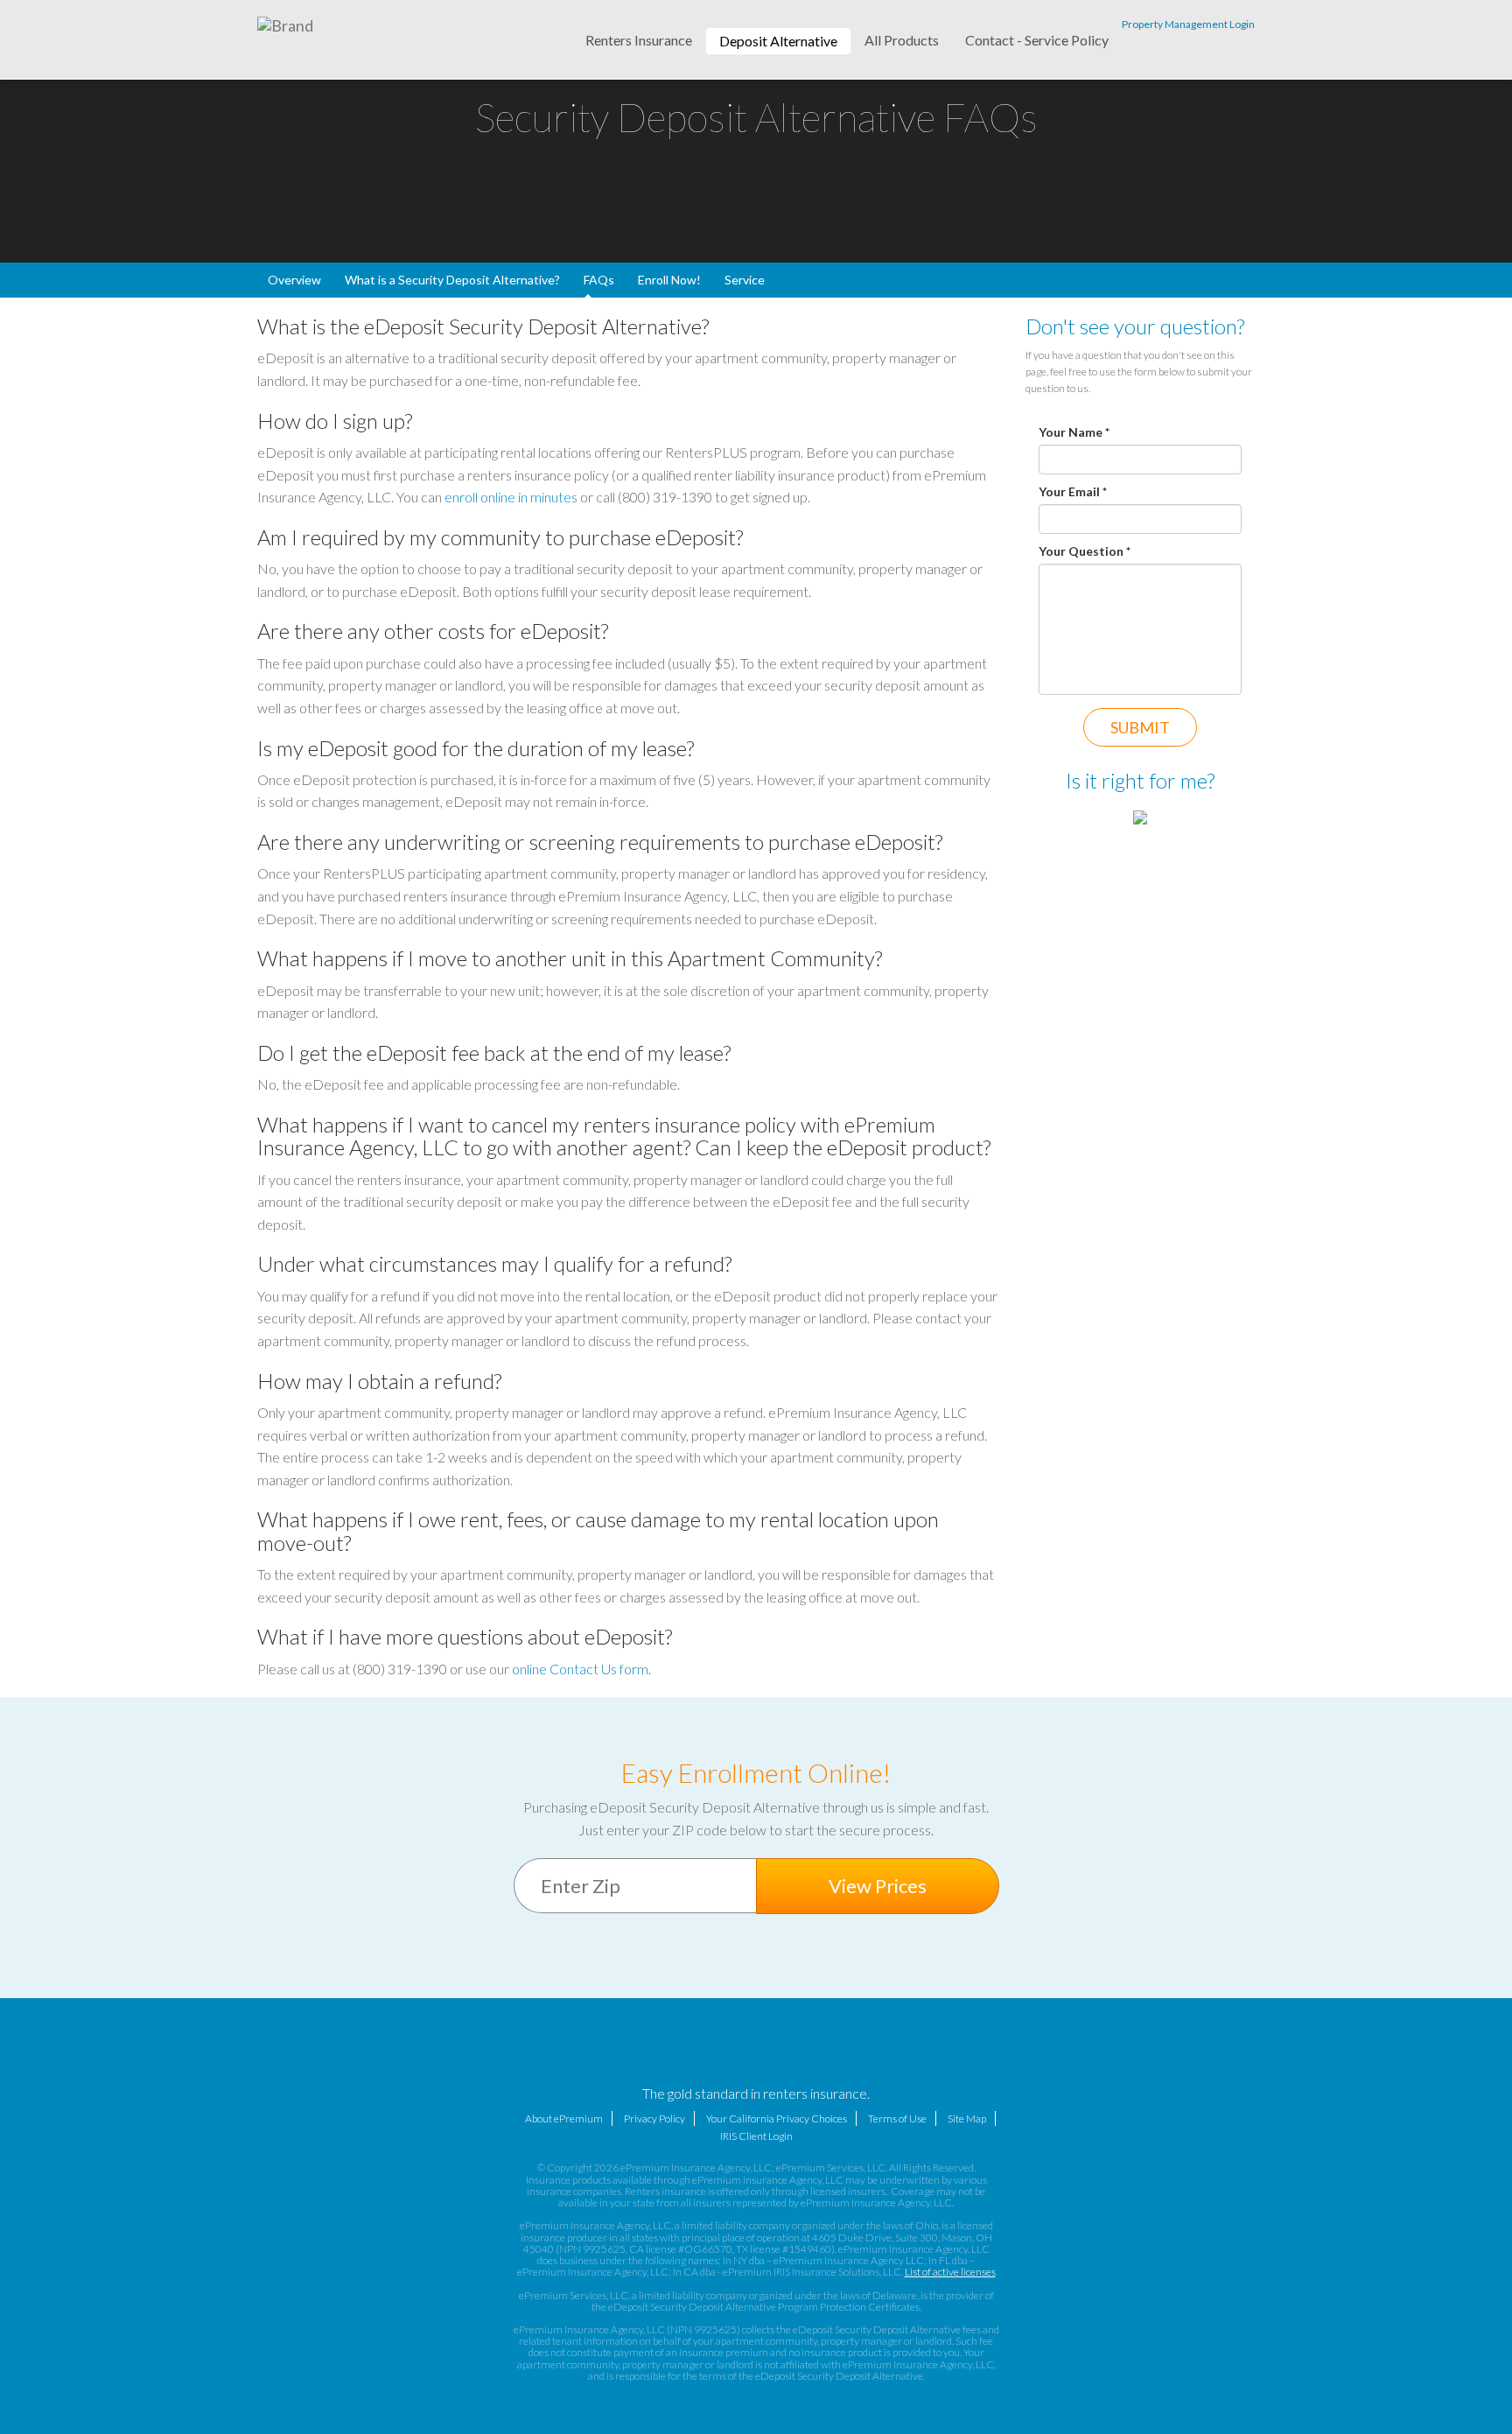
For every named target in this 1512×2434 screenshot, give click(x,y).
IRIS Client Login (756, 2136)
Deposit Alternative (778, 41)
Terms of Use (897, 2118)
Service (745, 280)
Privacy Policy (654, 2118)
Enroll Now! (669, 280)
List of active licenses (950, 2272)
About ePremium (564, 2118)
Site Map (967, 2118)
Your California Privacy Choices (777, 2118)
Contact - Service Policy (1037, 40)
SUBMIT (1140, 727)
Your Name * (1074, 432)
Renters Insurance (639, 40)
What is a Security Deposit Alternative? (452, 280)
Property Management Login (1188, 24)
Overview (294, 280)
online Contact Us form (580, 1669)
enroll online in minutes (511, 497)
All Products (902, 40)
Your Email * (1073, 491)
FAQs (599, 280)
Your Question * (1085, 551)
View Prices (878, 1886)
